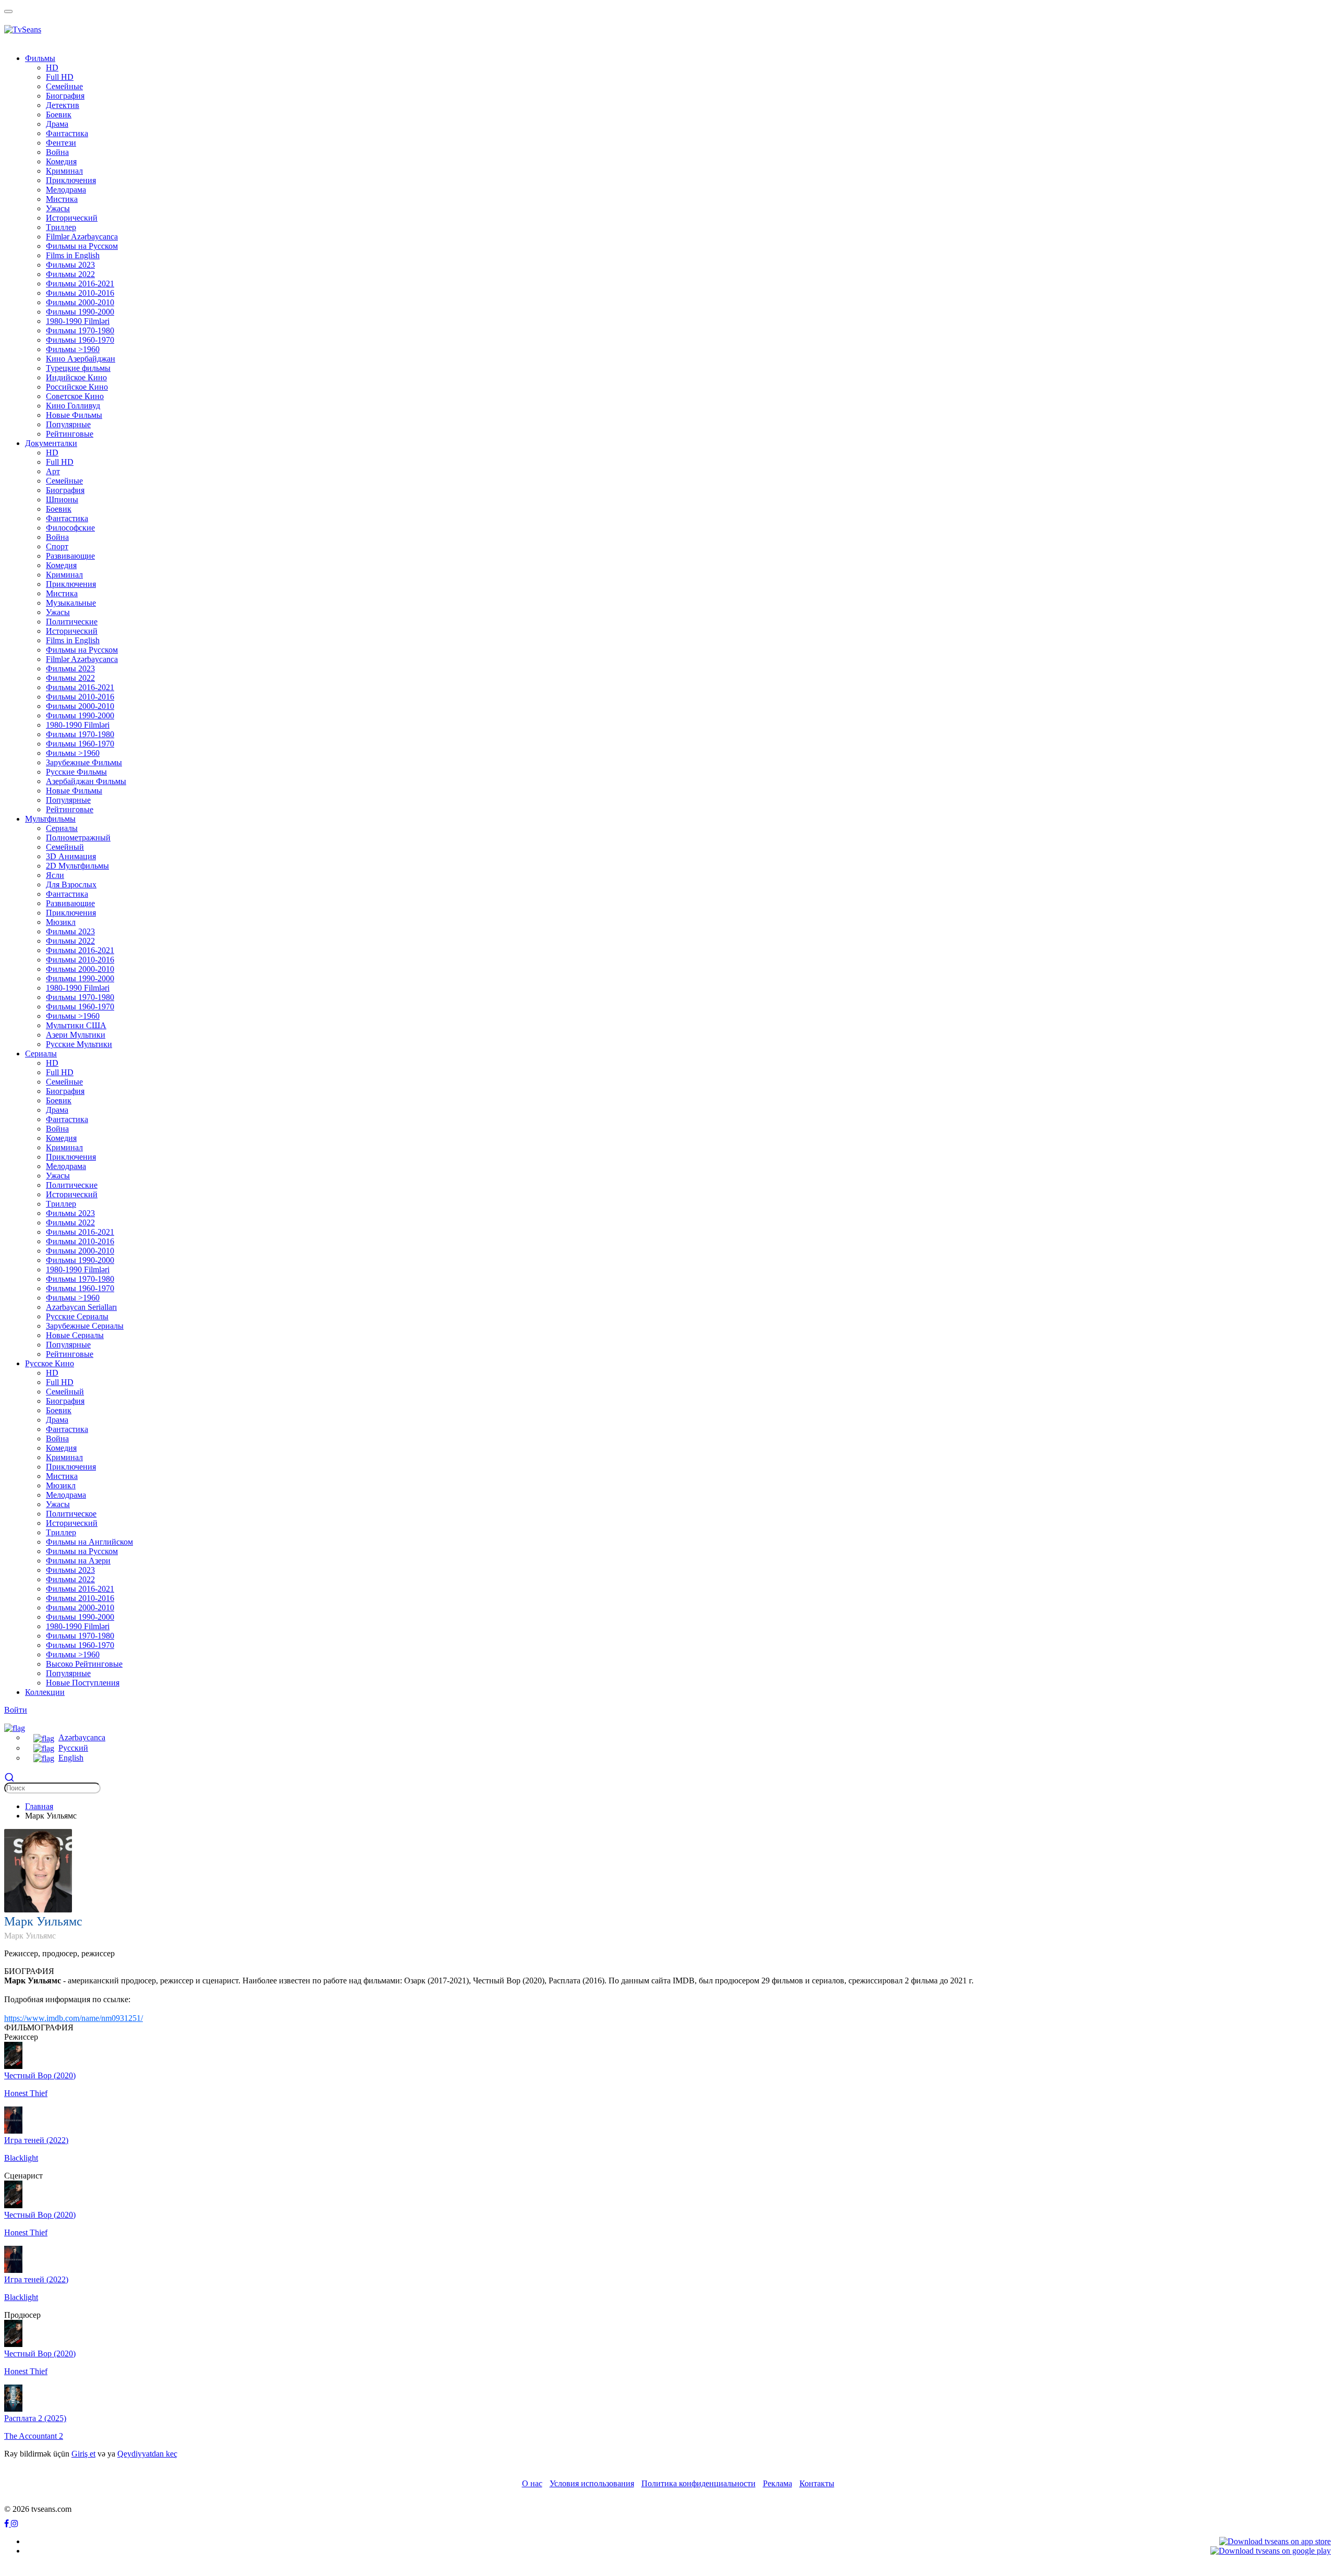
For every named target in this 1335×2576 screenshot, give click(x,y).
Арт (53, 471)
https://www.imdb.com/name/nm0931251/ (74, 2018)
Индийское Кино (76, 377)
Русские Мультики (79, 1044)
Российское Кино (77, 387)
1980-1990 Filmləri (78, 321)
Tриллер (61, 227)
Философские (70, 528)
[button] (15, 1727)
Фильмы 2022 (70, 274)
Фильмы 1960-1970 (80, 340)
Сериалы (62, 828)
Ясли (55, 875)
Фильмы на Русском (82, 246)
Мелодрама (66, 190)
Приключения (71, 180)
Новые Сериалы (75, 1335)
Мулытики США (76, 1025)
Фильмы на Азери (78, 1561)
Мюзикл (61, 922)
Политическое (71, 1514)
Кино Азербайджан (81, 359)
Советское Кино (75, 396)
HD (52, 68)
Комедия (61, 161)
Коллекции (45, 1692)
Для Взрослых (71, 884)
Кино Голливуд (73, 406)
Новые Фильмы (74, 415)
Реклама (778, 2483)
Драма (57, 124)
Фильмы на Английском (89, 1542)
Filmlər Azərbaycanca (82, 237)
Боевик (59, 115)
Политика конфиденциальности (699, 2483)
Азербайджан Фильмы (86, 781)
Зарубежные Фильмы (84, 762)
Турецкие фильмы (78, 368)
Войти (16, 1710)
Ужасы (58, 208)
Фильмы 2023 (70, 265)
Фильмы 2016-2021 (80, 284)
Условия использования (592, 2483)
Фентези (61, 143)
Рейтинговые (70, 434)
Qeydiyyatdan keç (147, 2454)
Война (57, 152)
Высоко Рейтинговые (84, 1664)
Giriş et (83, 2454)
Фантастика (67, 133)
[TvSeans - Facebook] (8, 2524)
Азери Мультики (76, 1035)
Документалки (51, 443)
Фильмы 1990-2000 (80, 312)
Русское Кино (50, 1363)
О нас (532, 2483)
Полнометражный (78, 838)
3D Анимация (71, 856)
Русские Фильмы (76, 772)
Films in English (73, 255)
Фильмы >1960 (73, 349)
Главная (39, 1806)
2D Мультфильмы (77, 866)
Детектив (63, 105)
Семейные (64, 86)
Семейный (65, 847)
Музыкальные (71, 603)
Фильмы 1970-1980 (80, 330)
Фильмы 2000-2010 (80, 302)
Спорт (57, 546)
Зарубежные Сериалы (85, 1326)
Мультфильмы (50, 819)
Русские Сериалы (77, 1316)
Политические (72, 622)
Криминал (64, 171)
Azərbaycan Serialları (81, 1307)
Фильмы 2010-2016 (80, 293)
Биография (65, 96)
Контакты (817, 2483)
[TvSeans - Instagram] (15, 2524)
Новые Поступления (83, 1683)
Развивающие (70, 556)
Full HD (60, 77)
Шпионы (62, 499)
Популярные (68, 424)
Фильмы (40, 58)
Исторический (72, 218)
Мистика (62, 199)
